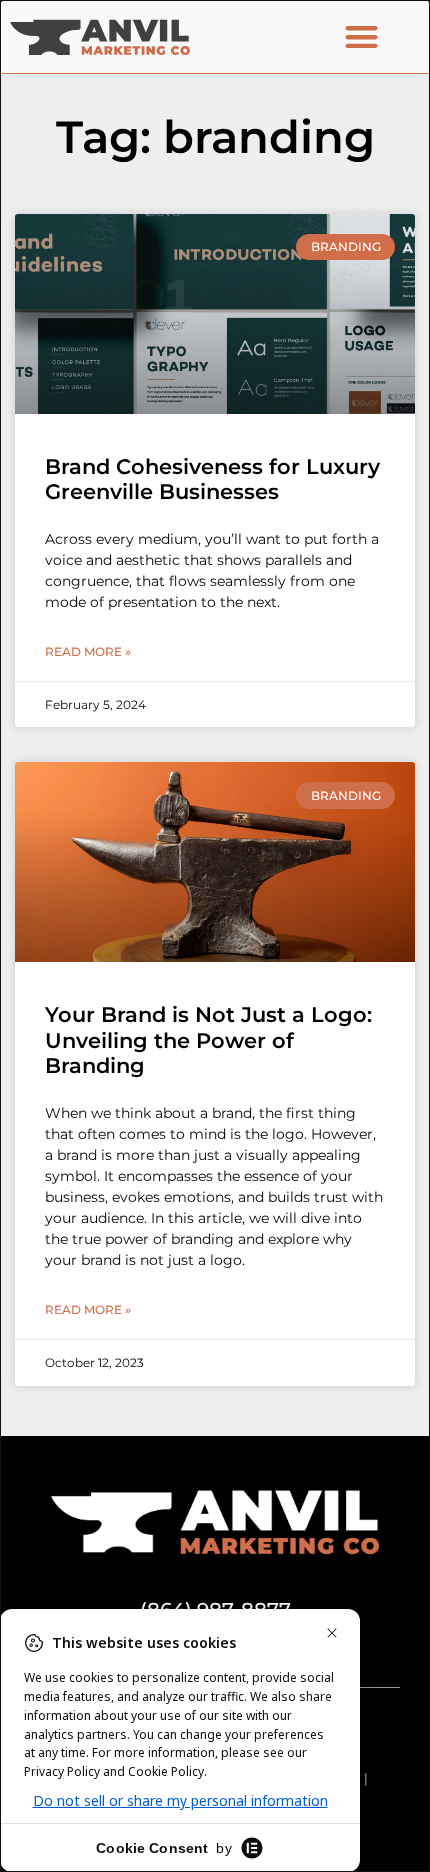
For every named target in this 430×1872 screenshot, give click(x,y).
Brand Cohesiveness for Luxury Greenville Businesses (212, 479)
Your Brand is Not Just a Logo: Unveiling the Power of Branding (208, 1039)
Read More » (88, 651)
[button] (361, 36)
